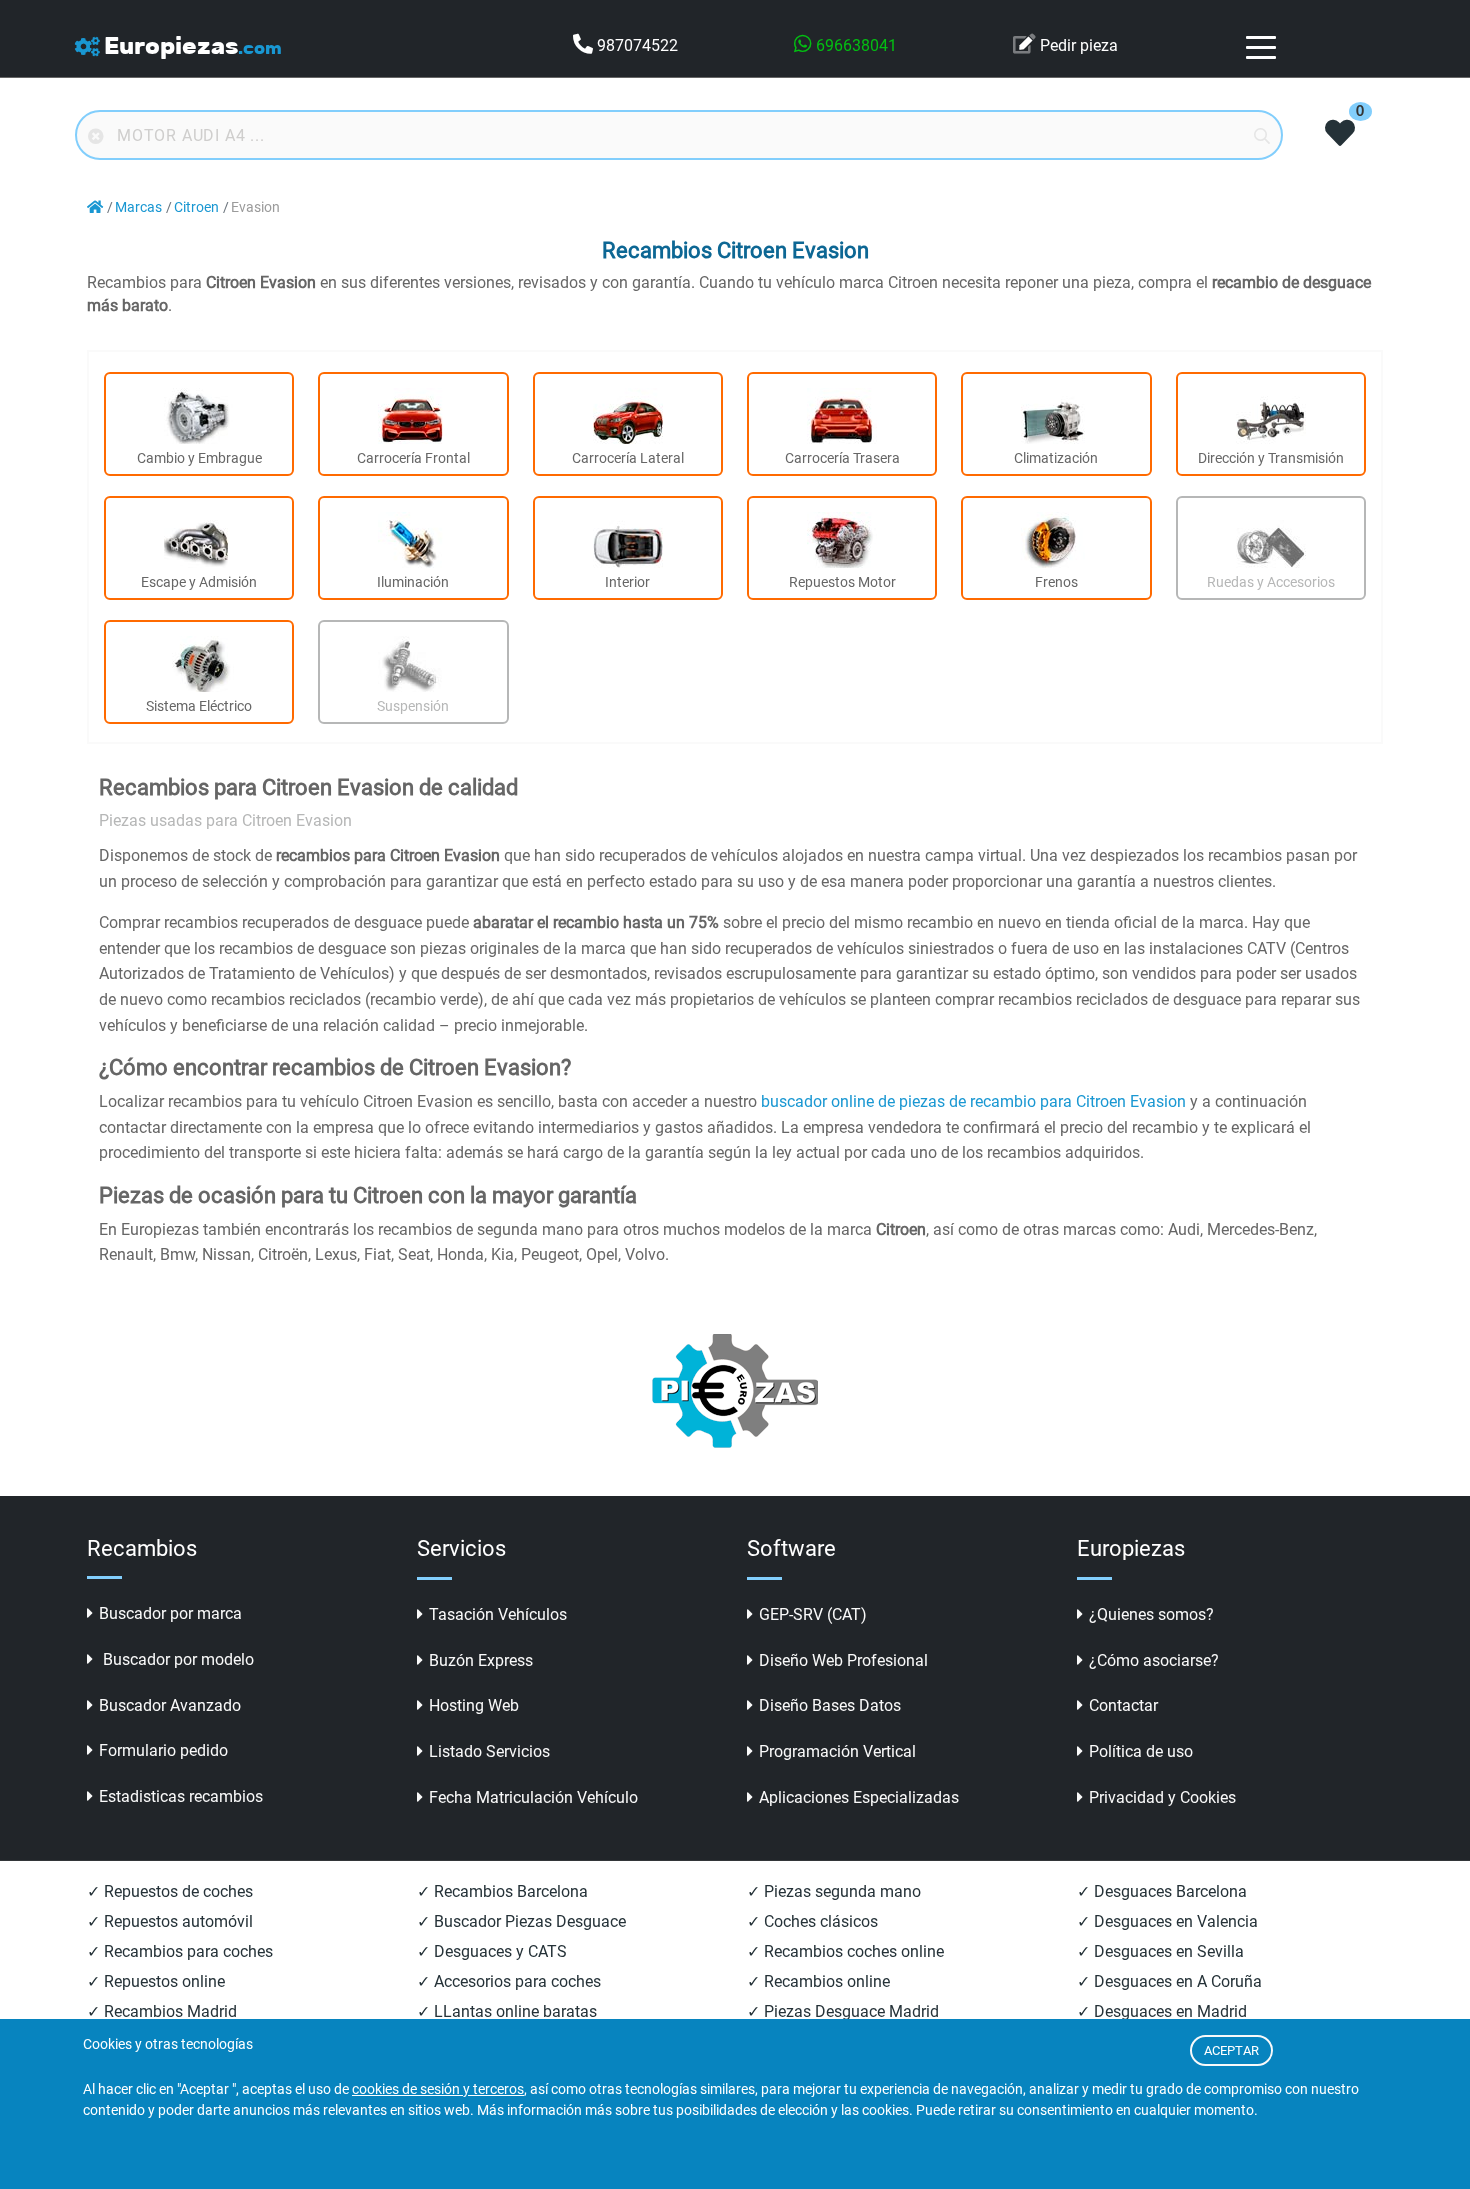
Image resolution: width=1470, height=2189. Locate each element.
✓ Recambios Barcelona (502, 1891)
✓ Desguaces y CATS (492, 1951)
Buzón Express (481, 1660)
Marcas (138, 207)
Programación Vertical (837, 1751)
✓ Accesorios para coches (509, 1981)
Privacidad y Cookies (1162, 1797)
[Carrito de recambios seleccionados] (1340, 135)
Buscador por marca (170, 1613)
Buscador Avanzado (170, 1705)
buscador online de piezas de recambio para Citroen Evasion (973, 1101)
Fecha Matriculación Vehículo (533, 1797)
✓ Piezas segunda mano (834, 1891)
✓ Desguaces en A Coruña (1169, 1981)
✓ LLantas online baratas (507, 2011)
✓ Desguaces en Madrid (1162, 2011)
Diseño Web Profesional (843, 1660)
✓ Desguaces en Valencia (1167, 1921)
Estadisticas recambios (181, 1796)
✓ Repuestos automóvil (170, 1921)
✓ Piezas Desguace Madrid (843, 2011)
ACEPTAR (1231, 2050)
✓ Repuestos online (156, 1981)
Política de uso (1141, 1751)
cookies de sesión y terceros (438, 2089)
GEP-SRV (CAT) (813, 1614)
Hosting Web (474, 1705)
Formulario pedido (163, 1750)
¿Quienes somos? (1151, 1614)
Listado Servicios (489, 1751)
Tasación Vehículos (498, 1614)
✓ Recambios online (818, 1981)
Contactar (1123, 1705)
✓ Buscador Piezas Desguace (521, 1921)
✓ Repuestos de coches (170, 1891)
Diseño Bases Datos (830, 1705)
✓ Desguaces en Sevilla (1160, 1951)
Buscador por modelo (176, 1659)
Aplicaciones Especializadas (859, 1797)
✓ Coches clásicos (812, 1921)
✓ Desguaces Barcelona (1162, 1891)
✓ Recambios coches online (845, 1951)
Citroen (196, 207)
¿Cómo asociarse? (1154, 1660)
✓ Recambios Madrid (162, 2011)
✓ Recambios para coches (180, 1951)
